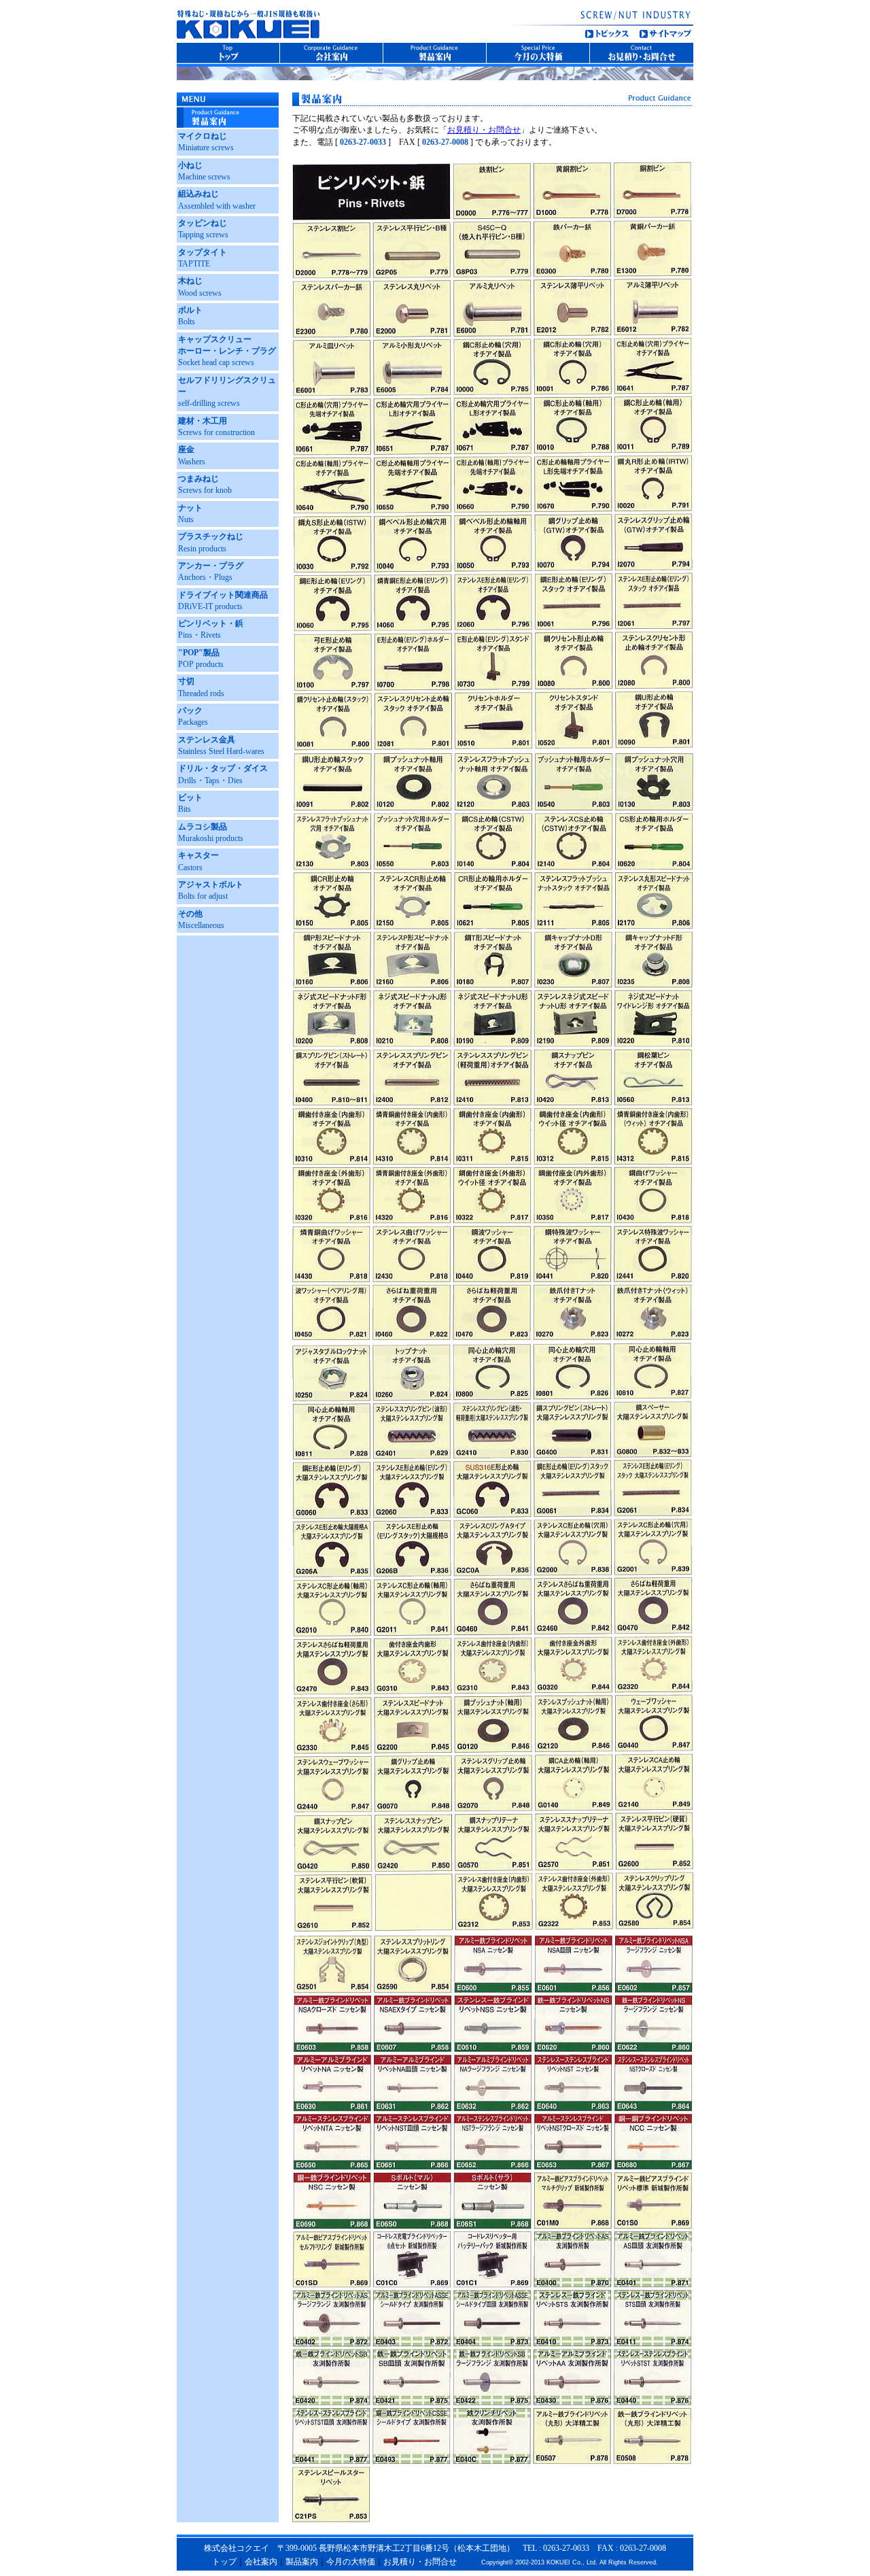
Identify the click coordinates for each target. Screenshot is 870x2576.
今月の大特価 (351, 2562)
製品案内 (302, 2562)
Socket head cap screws (227, 351)
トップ (224, 2562)
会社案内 (261, 2562)
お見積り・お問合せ (484, 130)
